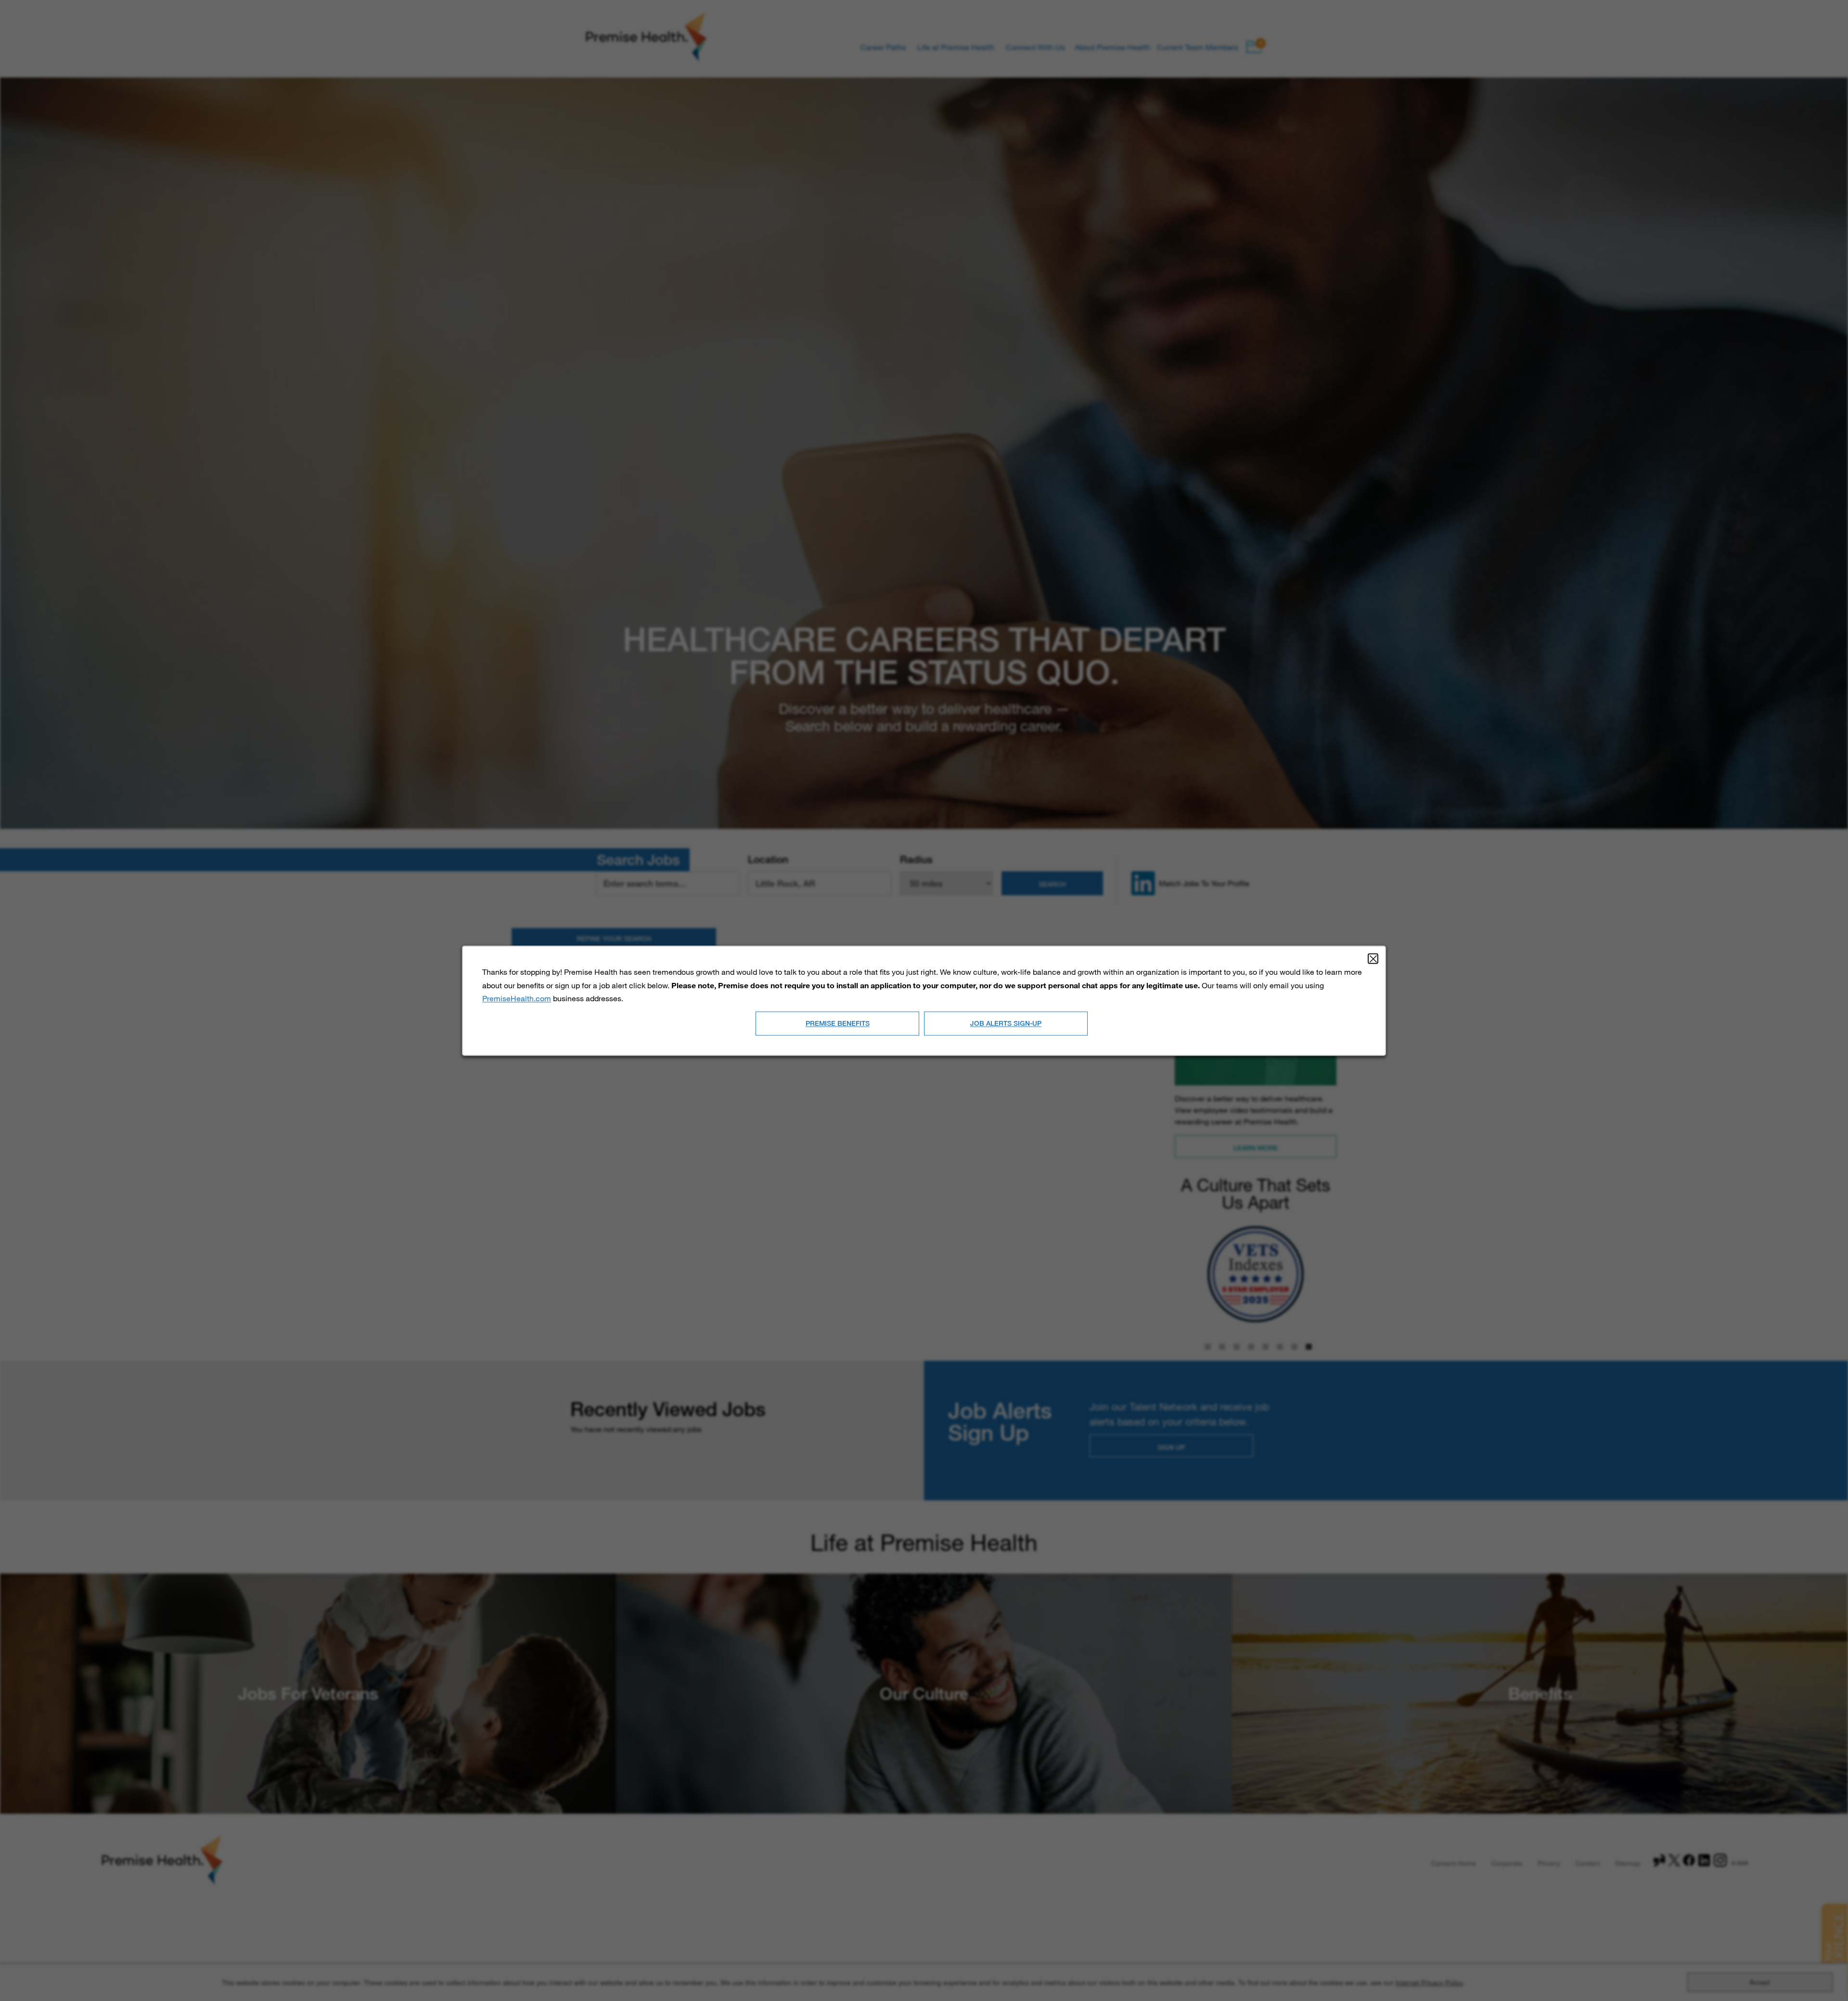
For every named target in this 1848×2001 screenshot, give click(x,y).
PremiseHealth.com (517, 998)
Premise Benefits (838, 1023)
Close (1373, 958)
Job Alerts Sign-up (1006, 1023)
